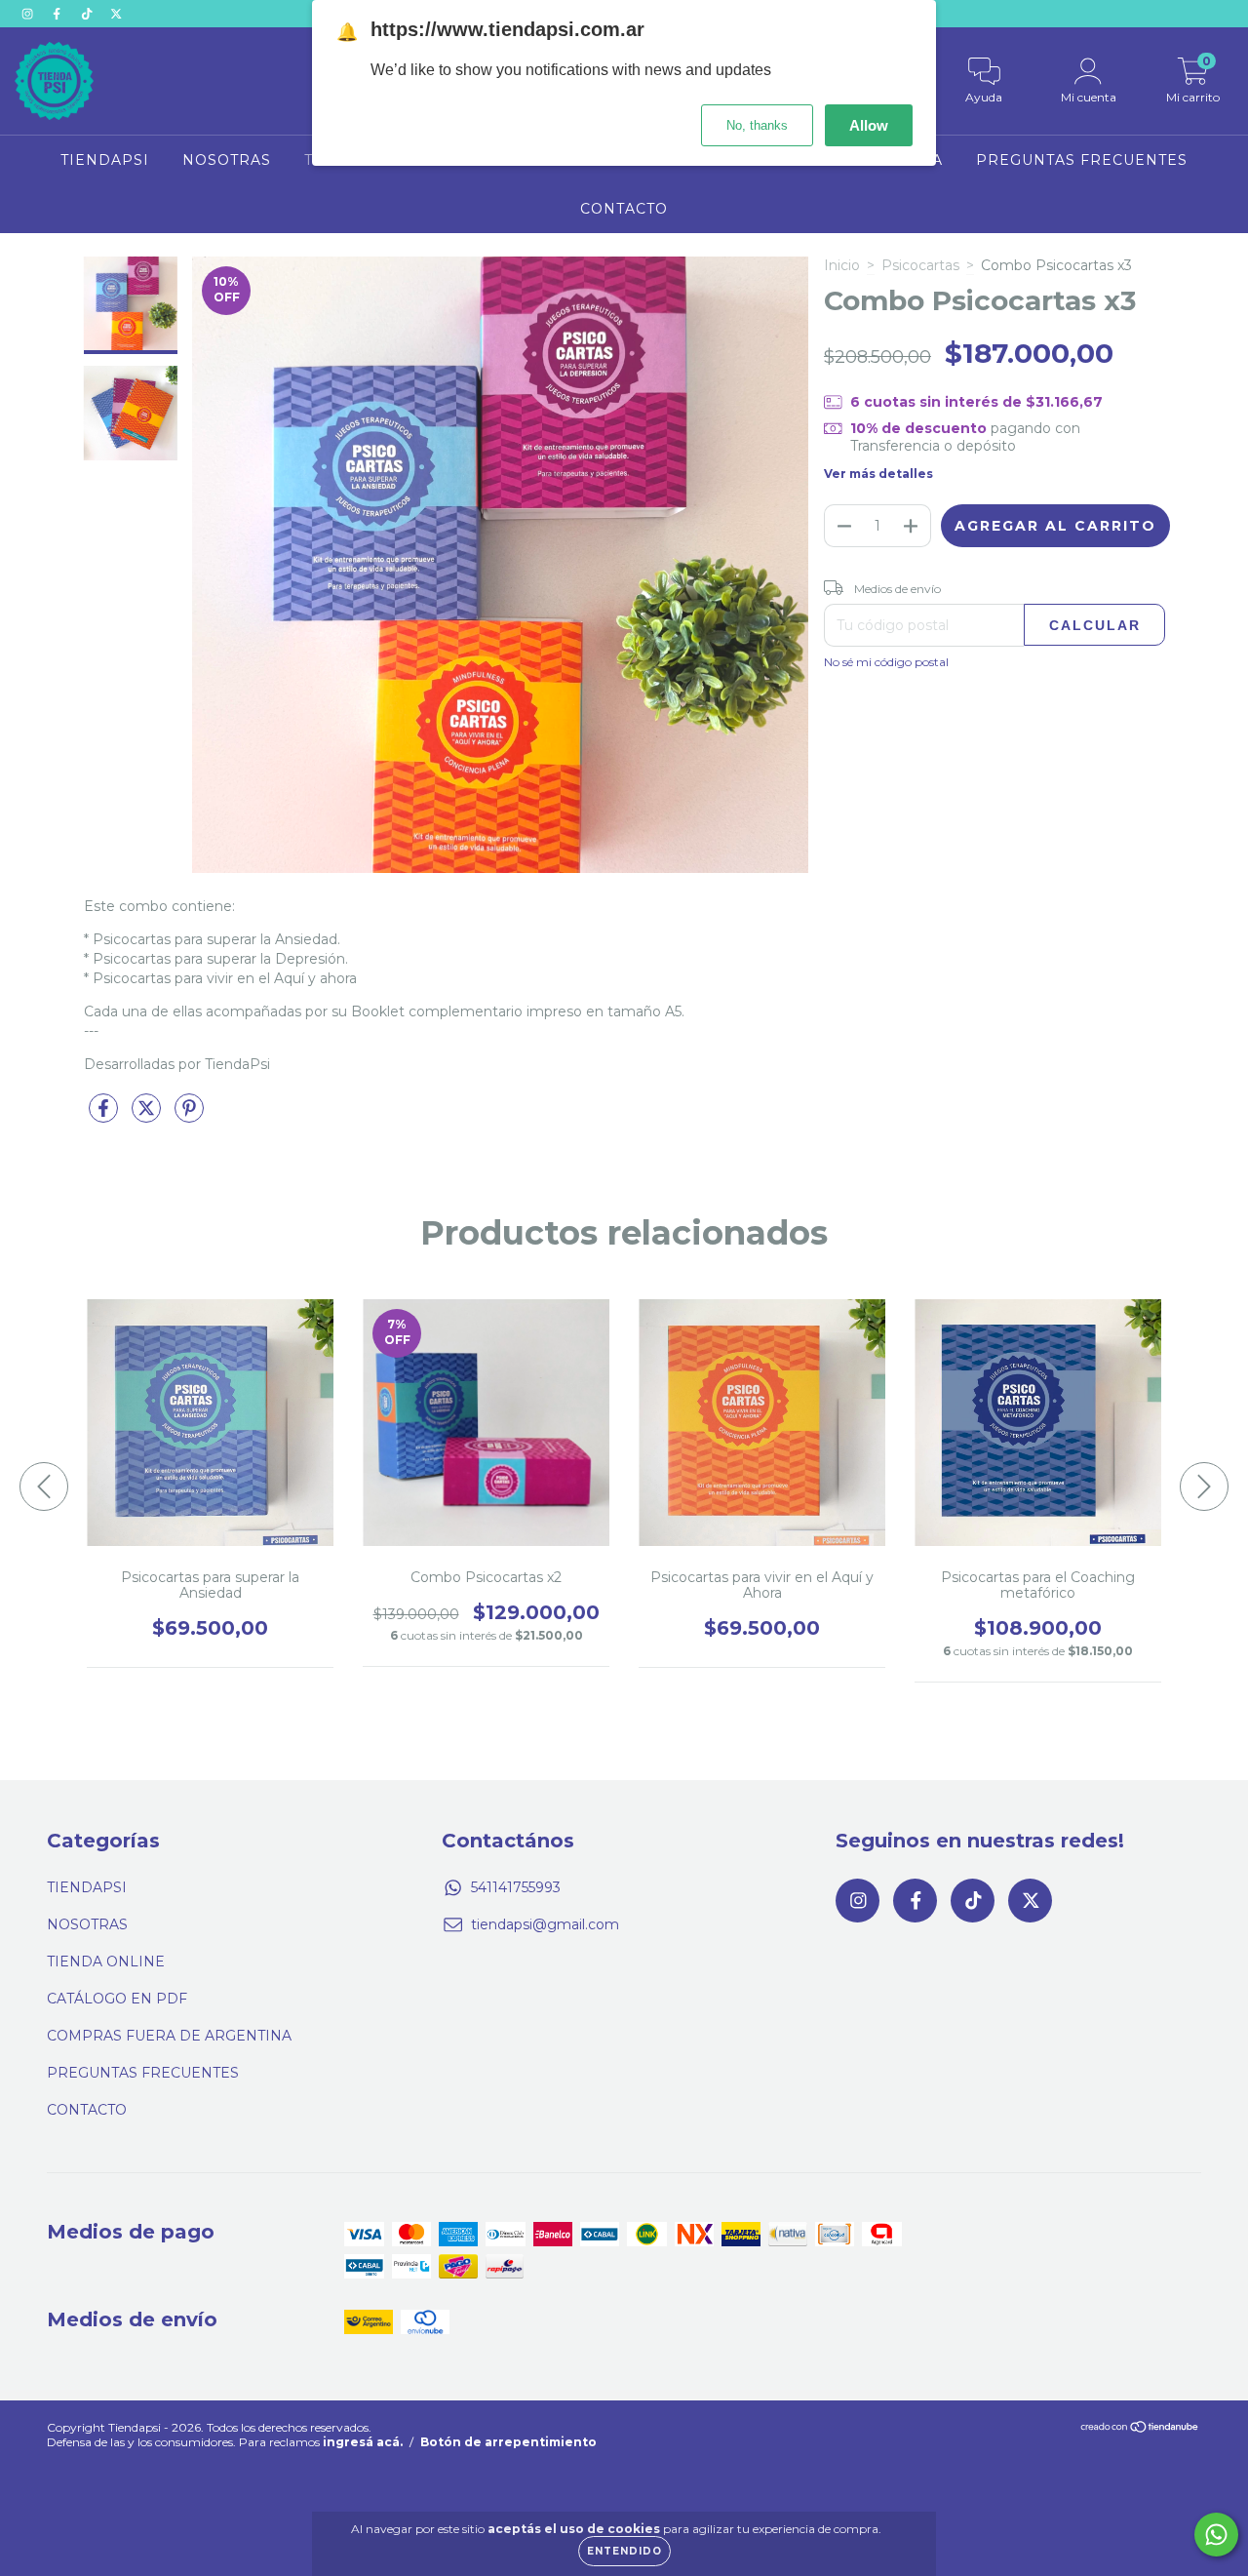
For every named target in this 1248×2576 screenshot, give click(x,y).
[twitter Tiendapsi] (116, 14)
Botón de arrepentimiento (508, 2442)
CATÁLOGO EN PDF (117, 1999)
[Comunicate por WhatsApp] (1216, 2535)
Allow (869, 125)
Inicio (842, 265)
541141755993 (516, 1887)
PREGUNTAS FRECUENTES (1082, 160)
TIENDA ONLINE (106, 1962)
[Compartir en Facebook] (105, 1116)
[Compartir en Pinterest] (189, 1116)
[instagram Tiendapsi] (29, 14)
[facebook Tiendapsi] (58, 14)
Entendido (624, 2551)
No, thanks (757, 125)
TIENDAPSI (105, 160)
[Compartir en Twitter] (148, 1116)
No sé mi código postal (886, 662)
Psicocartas (920, 265)
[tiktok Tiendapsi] (89, 14)
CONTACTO (624, 209)
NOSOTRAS (227, 160)
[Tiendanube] (1140, 2429)
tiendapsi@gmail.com (545, 1924)
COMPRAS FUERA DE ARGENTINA (169, 2036)
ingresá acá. (363, 2442)
